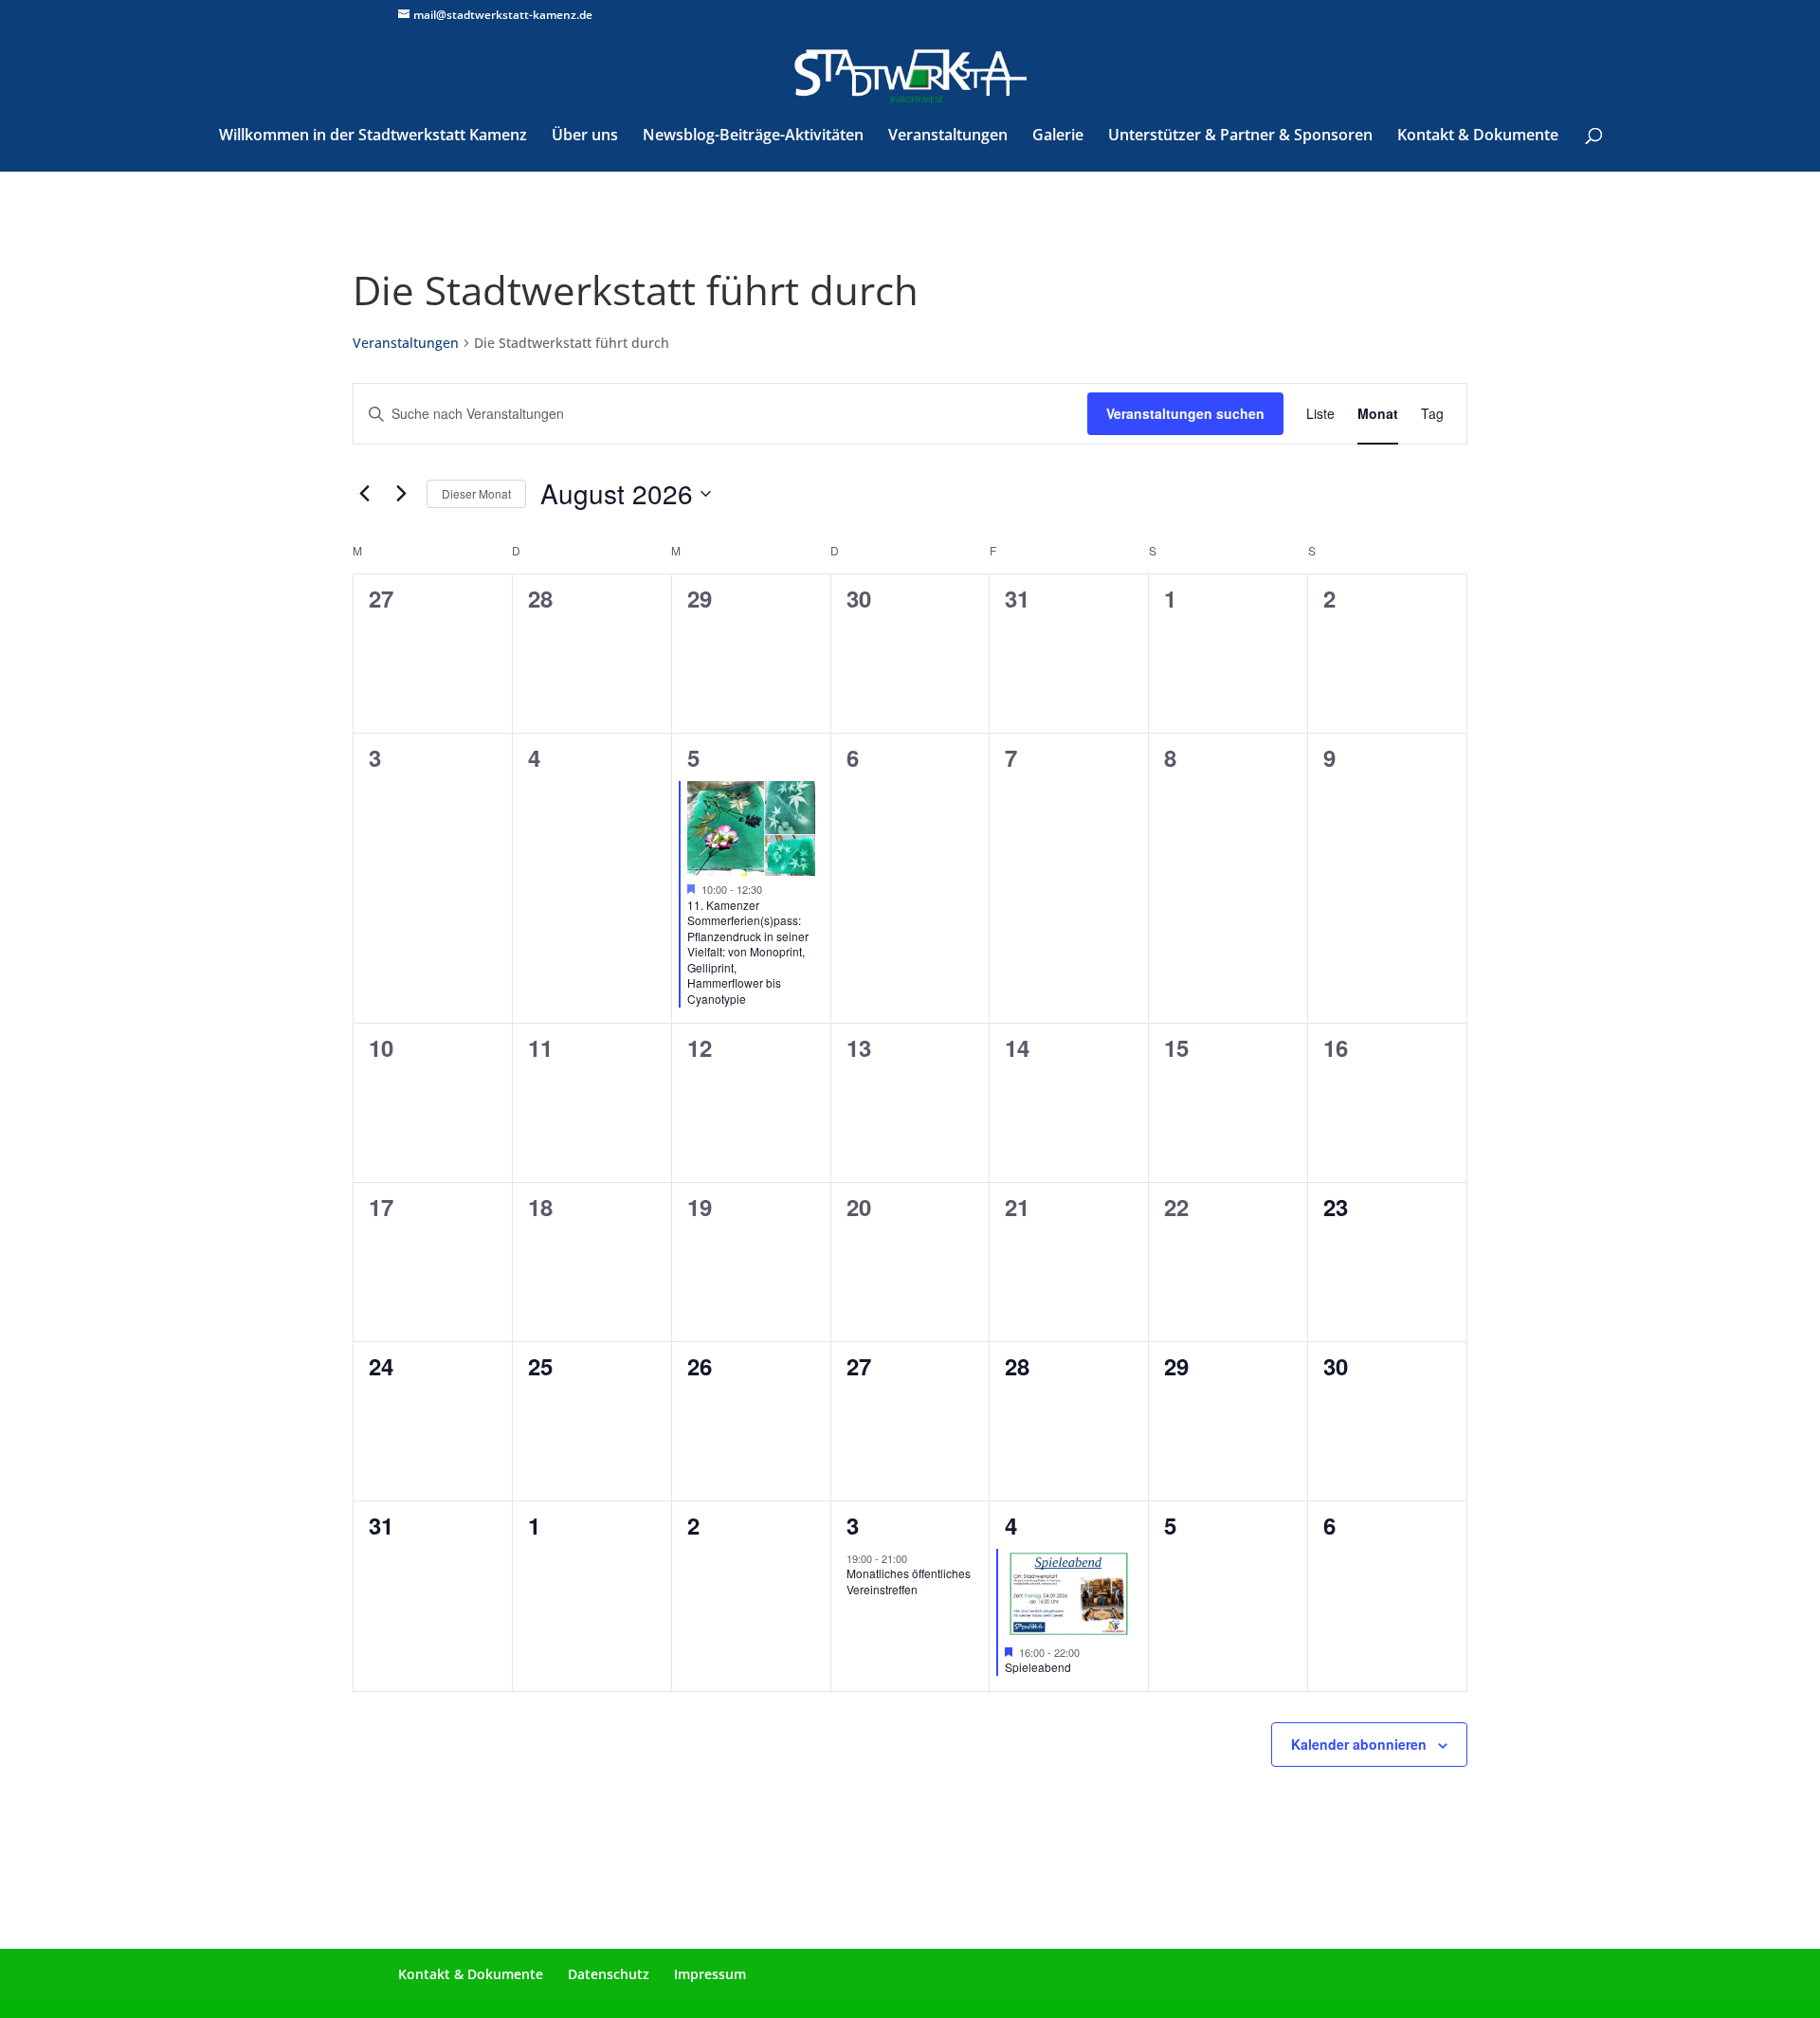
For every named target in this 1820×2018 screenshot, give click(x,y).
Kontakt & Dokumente (1478, 136)
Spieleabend (1038, 1667)
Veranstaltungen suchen (1185, 413)
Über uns (585, 136)
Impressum (710, 1974)
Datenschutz (609, 1974)
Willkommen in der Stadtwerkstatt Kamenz (373, 136)
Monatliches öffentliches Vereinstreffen (909, 1581)
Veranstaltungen (948, 136)
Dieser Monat (476, 493)
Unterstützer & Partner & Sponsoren (1240, 136)
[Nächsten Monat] (401, 494)
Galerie (1058, 136)
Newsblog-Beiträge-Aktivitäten (753, 136)
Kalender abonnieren (1359, 1744)
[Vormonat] (364, 494)
